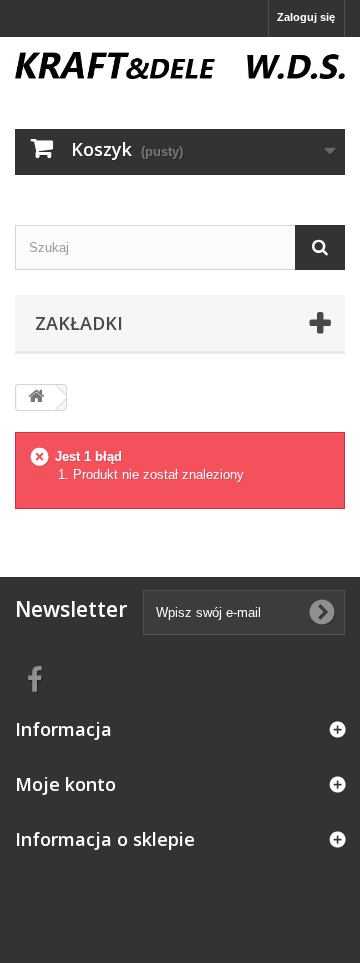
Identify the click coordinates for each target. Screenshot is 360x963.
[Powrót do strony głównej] (36, 397)
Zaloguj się (306, 17)
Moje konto (65, 784)
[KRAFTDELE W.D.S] (180, 65)
